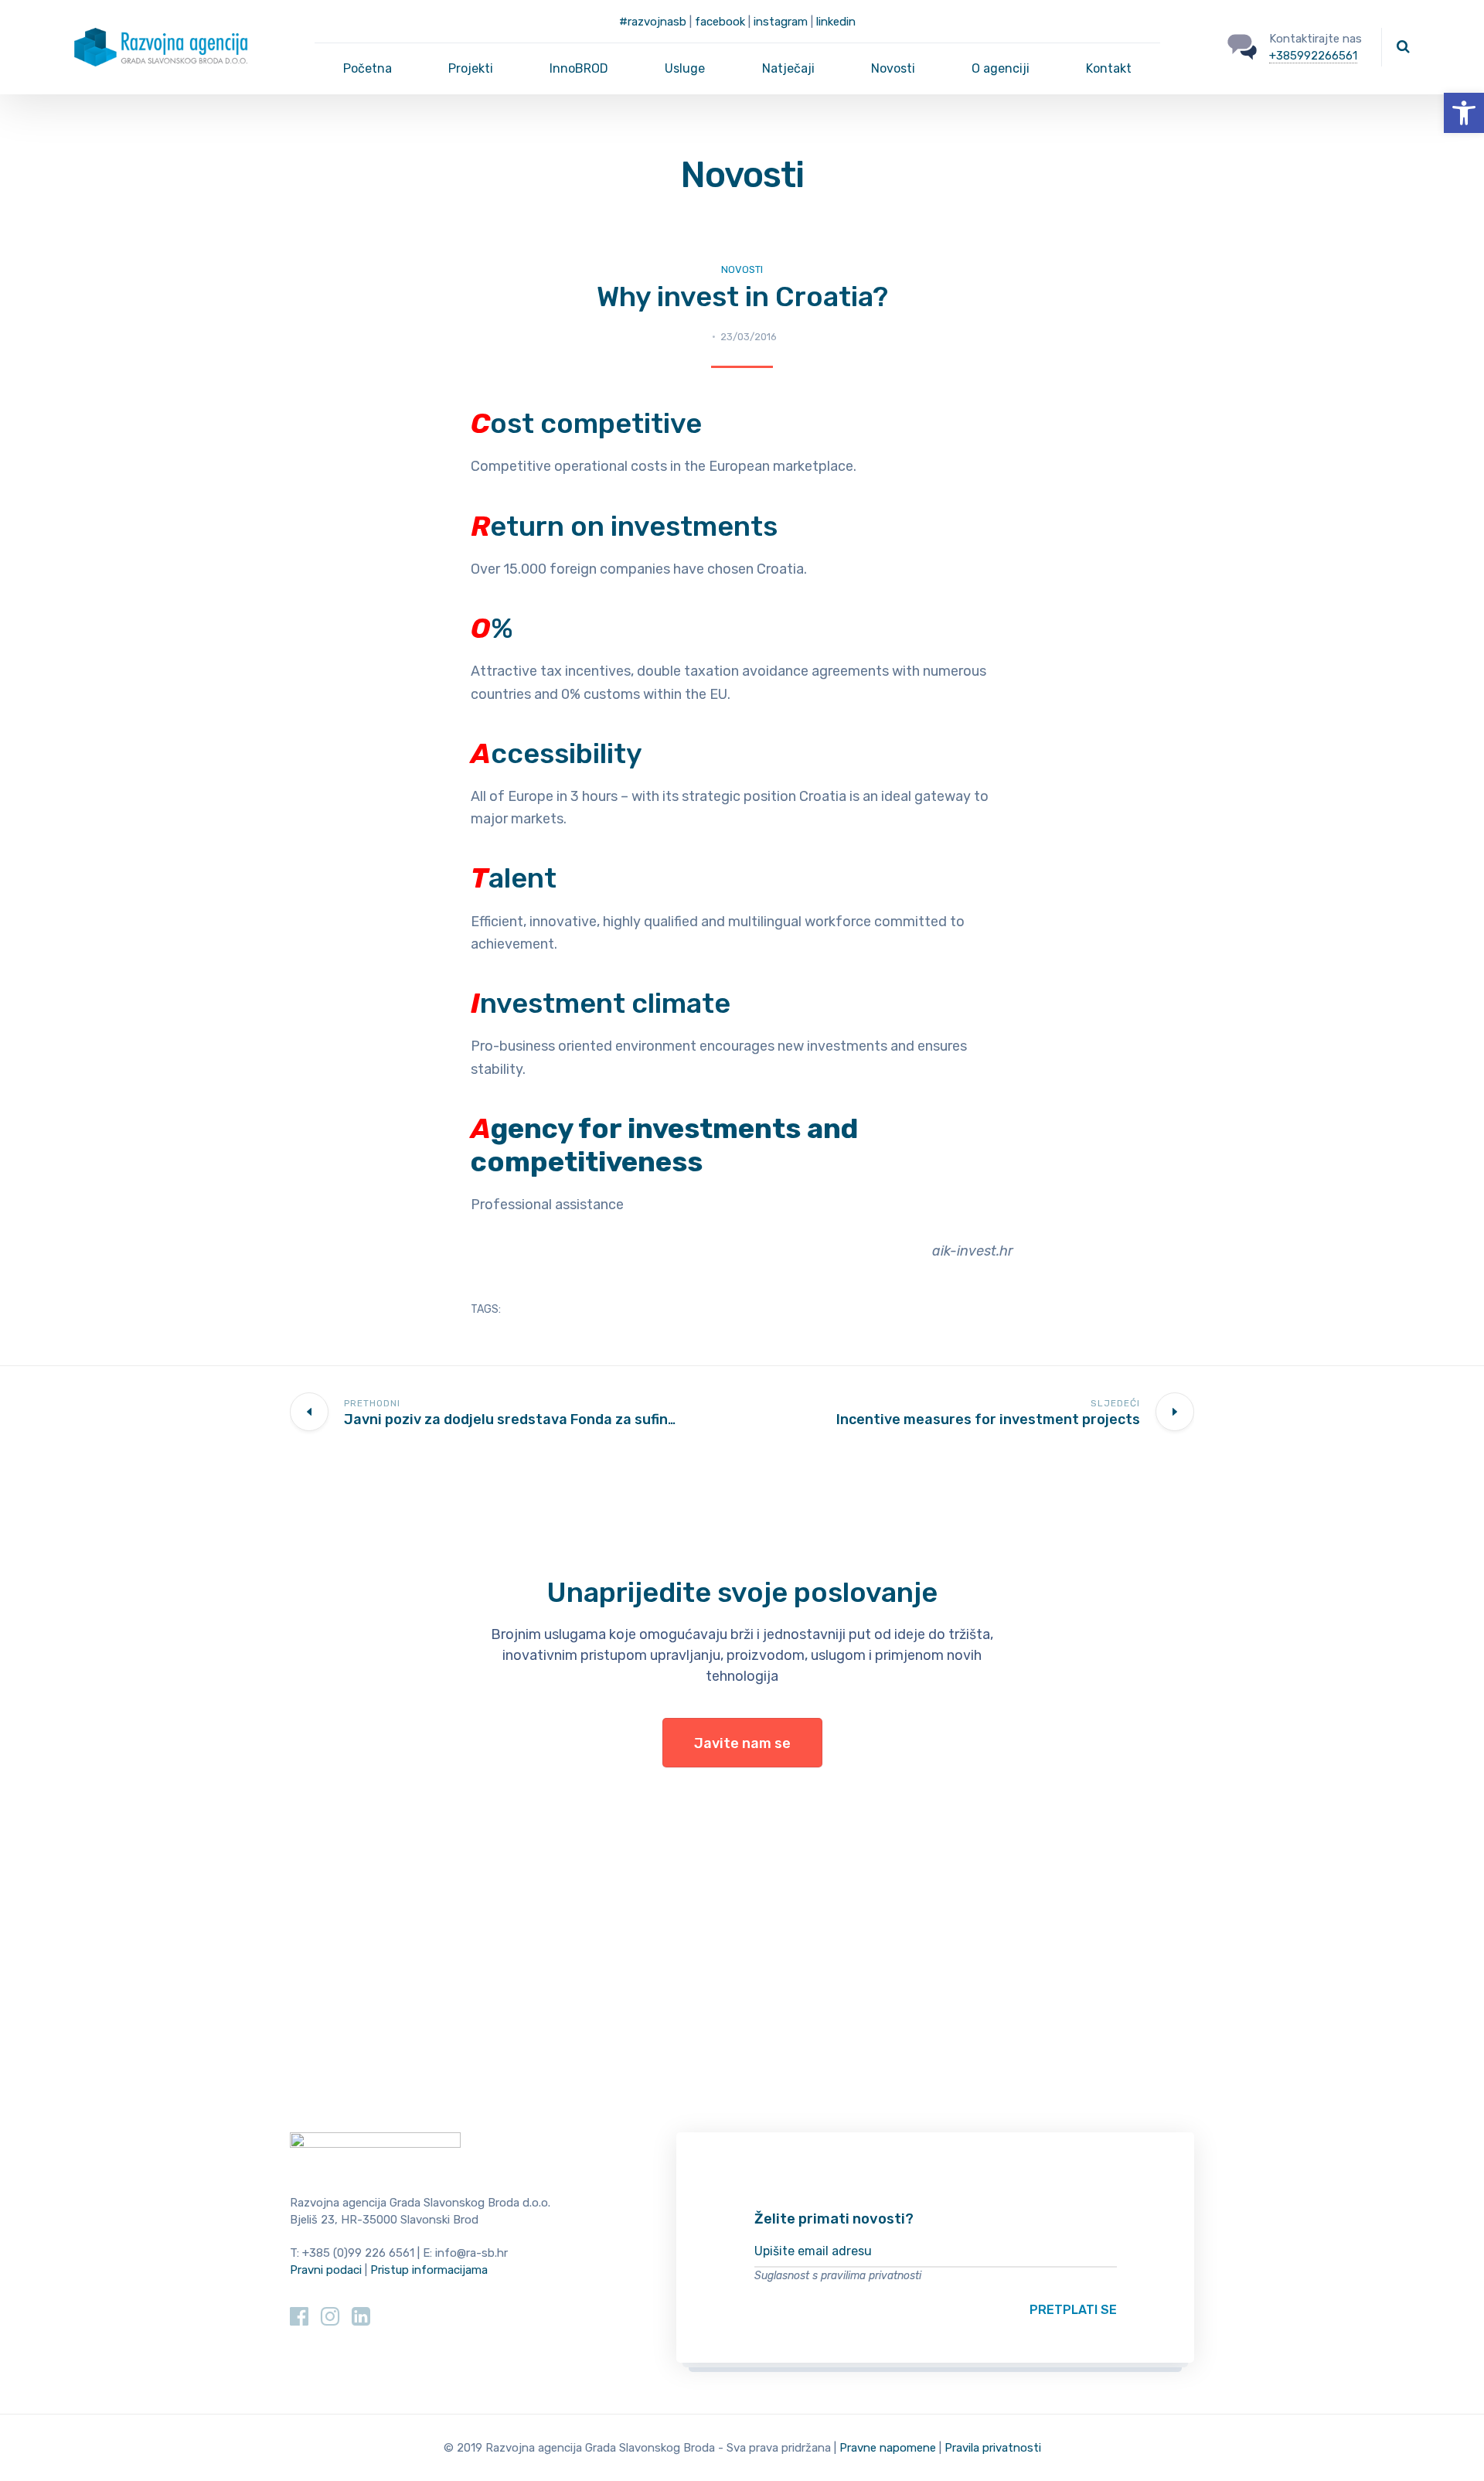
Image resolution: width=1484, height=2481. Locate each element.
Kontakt (1109, 68)
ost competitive (586, 423)
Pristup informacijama (429, 2270)
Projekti (471, 68)
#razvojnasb (653, 22)
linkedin (836, 22)
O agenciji (1001, 68)
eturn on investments (624, 526)
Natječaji (788, 68)
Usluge (685, 68)
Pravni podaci (326, 2270)
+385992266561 (1313, 56)
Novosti (893, 68)
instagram (781, 22)
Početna (368, 68)
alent (514, 878)
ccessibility (556, 753)
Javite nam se (742, 1743)
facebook (720, 22)
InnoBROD (579, 68)
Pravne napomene (888, 2448)
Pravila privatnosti (993, 2448)
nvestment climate (601, 1003)
